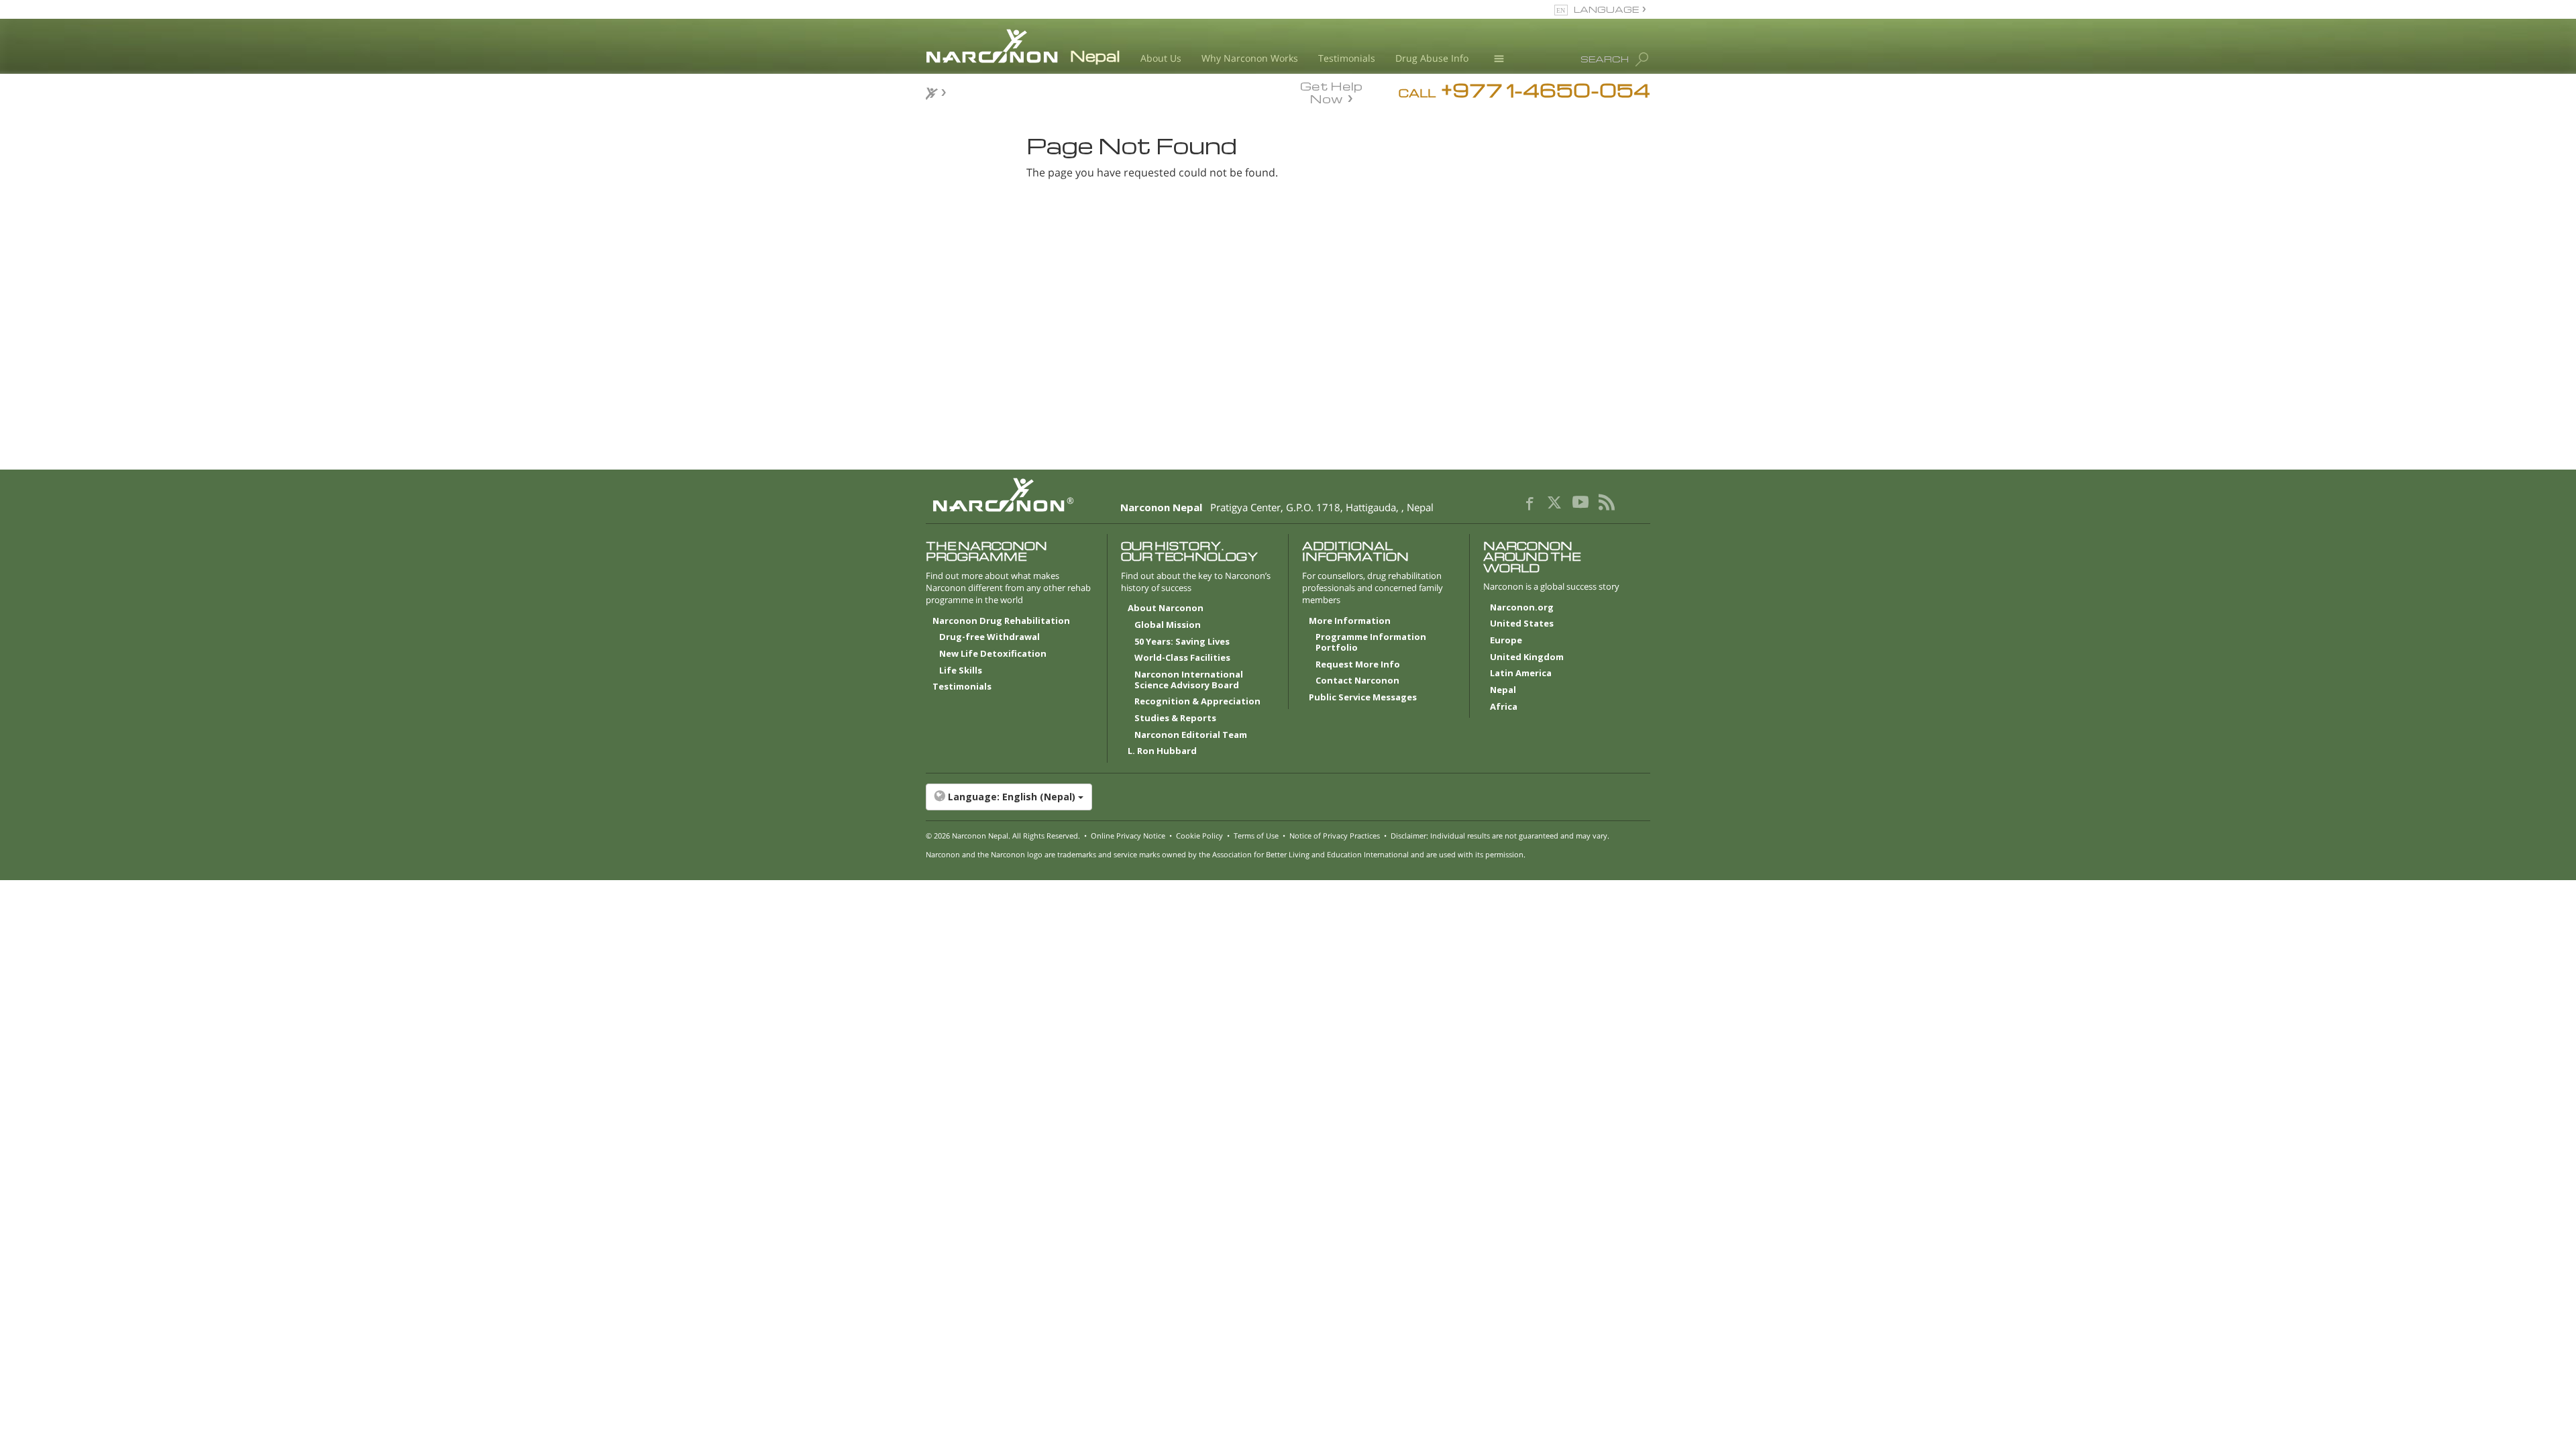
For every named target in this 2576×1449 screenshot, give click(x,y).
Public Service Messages (1363, 698)
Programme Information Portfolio (1371, 643)
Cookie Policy (1199, 836)
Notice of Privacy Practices (1335, 836)
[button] (1288, 797)
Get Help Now (1331, 91)
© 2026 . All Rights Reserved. (1003, 836)
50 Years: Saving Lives (1182, 642)
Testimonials (1347, 58)
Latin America (1521, 674)
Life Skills (961, 671)
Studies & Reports (1175, 718)
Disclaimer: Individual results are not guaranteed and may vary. (1500, 836)
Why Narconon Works (1250, 58)
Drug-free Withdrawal (989, 637)
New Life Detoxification (993, 654)
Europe (1506, 641)
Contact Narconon (1357, 681)
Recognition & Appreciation (1197, 702)
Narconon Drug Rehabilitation (1001, 621)
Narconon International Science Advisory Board (1189, 680)
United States (1522, 624)
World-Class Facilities (1182, 658)
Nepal (1503, 690)
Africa (1504, 707)
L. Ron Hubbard (1162, 751)
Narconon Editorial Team (1191, 735)
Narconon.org (1522, 608)
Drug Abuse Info (1432, 58)
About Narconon (1166, 608)
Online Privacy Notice (1128, 836)
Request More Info (1358, 665)
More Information (1350, 621)
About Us (1161, 58)
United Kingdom (1527, 657)
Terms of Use (1256, 836)
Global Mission (1168, 625)
